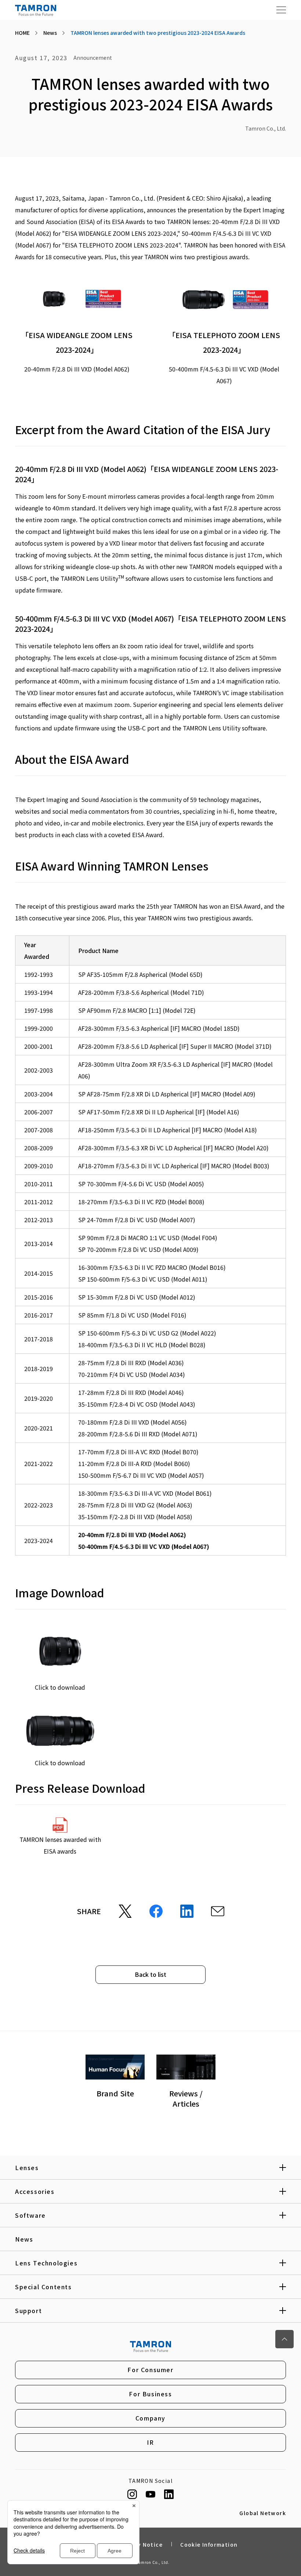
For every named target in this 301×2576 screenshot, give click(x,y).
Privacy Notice (141, 2544)
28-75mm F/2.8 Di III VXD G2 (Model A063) (135, 1505)
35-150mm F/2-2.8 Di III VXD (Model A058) (135, 1517)
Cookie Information (209, 2544)
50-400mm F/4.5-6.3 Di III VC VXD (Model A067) (144, 1546)
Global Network (263, 2513)
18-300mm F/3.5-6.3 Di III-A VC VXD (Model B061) (145, 1493)
